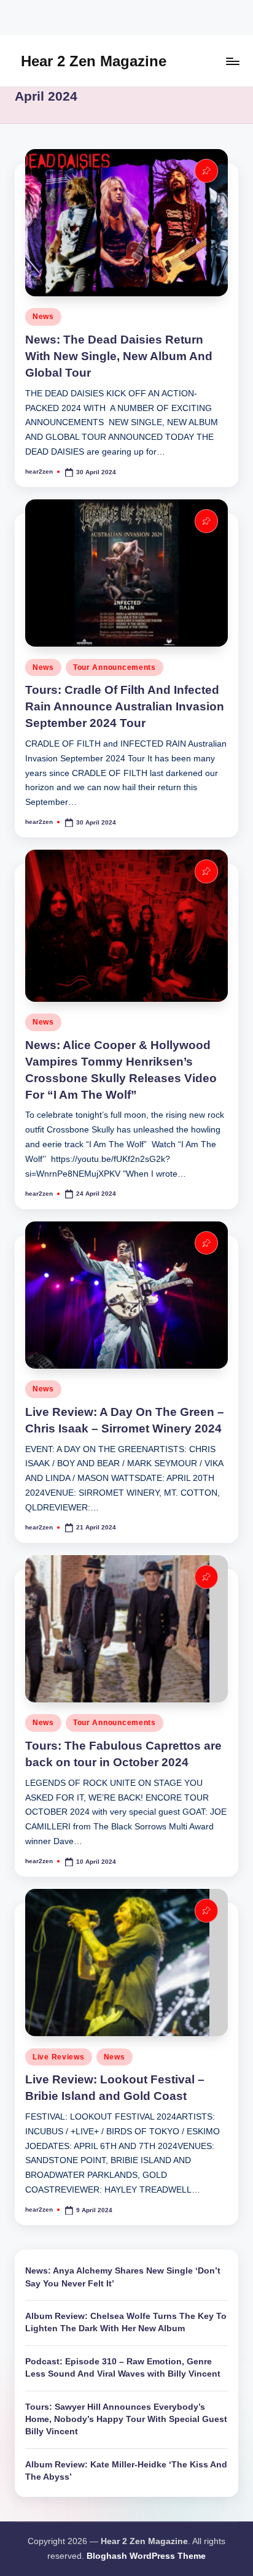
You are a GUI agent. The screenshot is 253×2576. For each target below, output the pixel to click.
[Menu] (232, 61)
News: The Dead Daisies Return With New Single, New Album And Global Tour (119, 356)
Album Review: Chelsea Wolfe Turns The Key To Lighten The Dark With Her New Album (126, 2322)
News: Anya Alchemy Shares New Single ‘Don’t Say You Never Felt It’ (123, 2277)
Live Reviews (59, 2057)
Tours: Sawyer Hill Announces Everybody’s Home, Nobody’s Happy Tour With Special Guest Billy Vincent (126, 2420)
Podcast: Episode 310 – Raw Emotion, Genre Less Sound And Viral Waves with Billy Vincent (123, 2368)
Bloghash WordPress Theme (146, 2556)
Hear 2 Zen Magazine (94, 61)
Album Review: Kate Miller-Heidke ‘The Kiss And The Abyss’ (126, 2471)
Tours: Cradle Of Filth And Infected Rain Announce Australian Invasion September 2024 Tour (125, 706)
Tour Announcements (115, 667)
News (43, 317)
